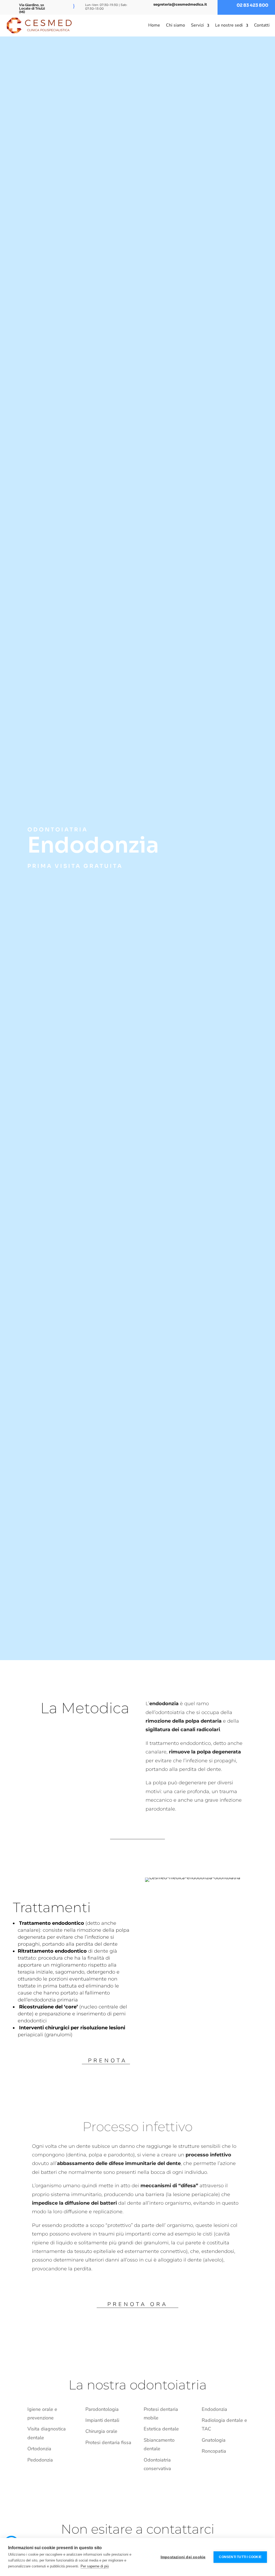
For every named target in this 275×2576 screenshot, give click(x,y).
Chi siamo (176, 25)
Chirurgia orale (101, 2431)
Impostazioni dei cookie (183, 2557)
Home (154, 25)
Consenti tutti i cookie (240, 2557)
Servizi (197, 25)
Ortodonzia (39, 2449)
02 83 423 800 (252, 5)
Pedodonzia (40, 2460)
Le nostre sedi (229, 25)
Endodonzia (214, 2409)
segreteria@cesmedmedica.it (180, 4)
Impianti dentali (102, 2420)
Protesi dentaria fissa (108, 2442)
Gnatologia (214, 2440)
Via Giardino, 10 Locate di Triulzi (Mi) (32, 8)
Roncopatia (214, 2451)
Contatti (262, 25)
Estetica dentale (161, 2429)
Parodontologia (102, 2409)
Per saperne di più (95, 2566)
